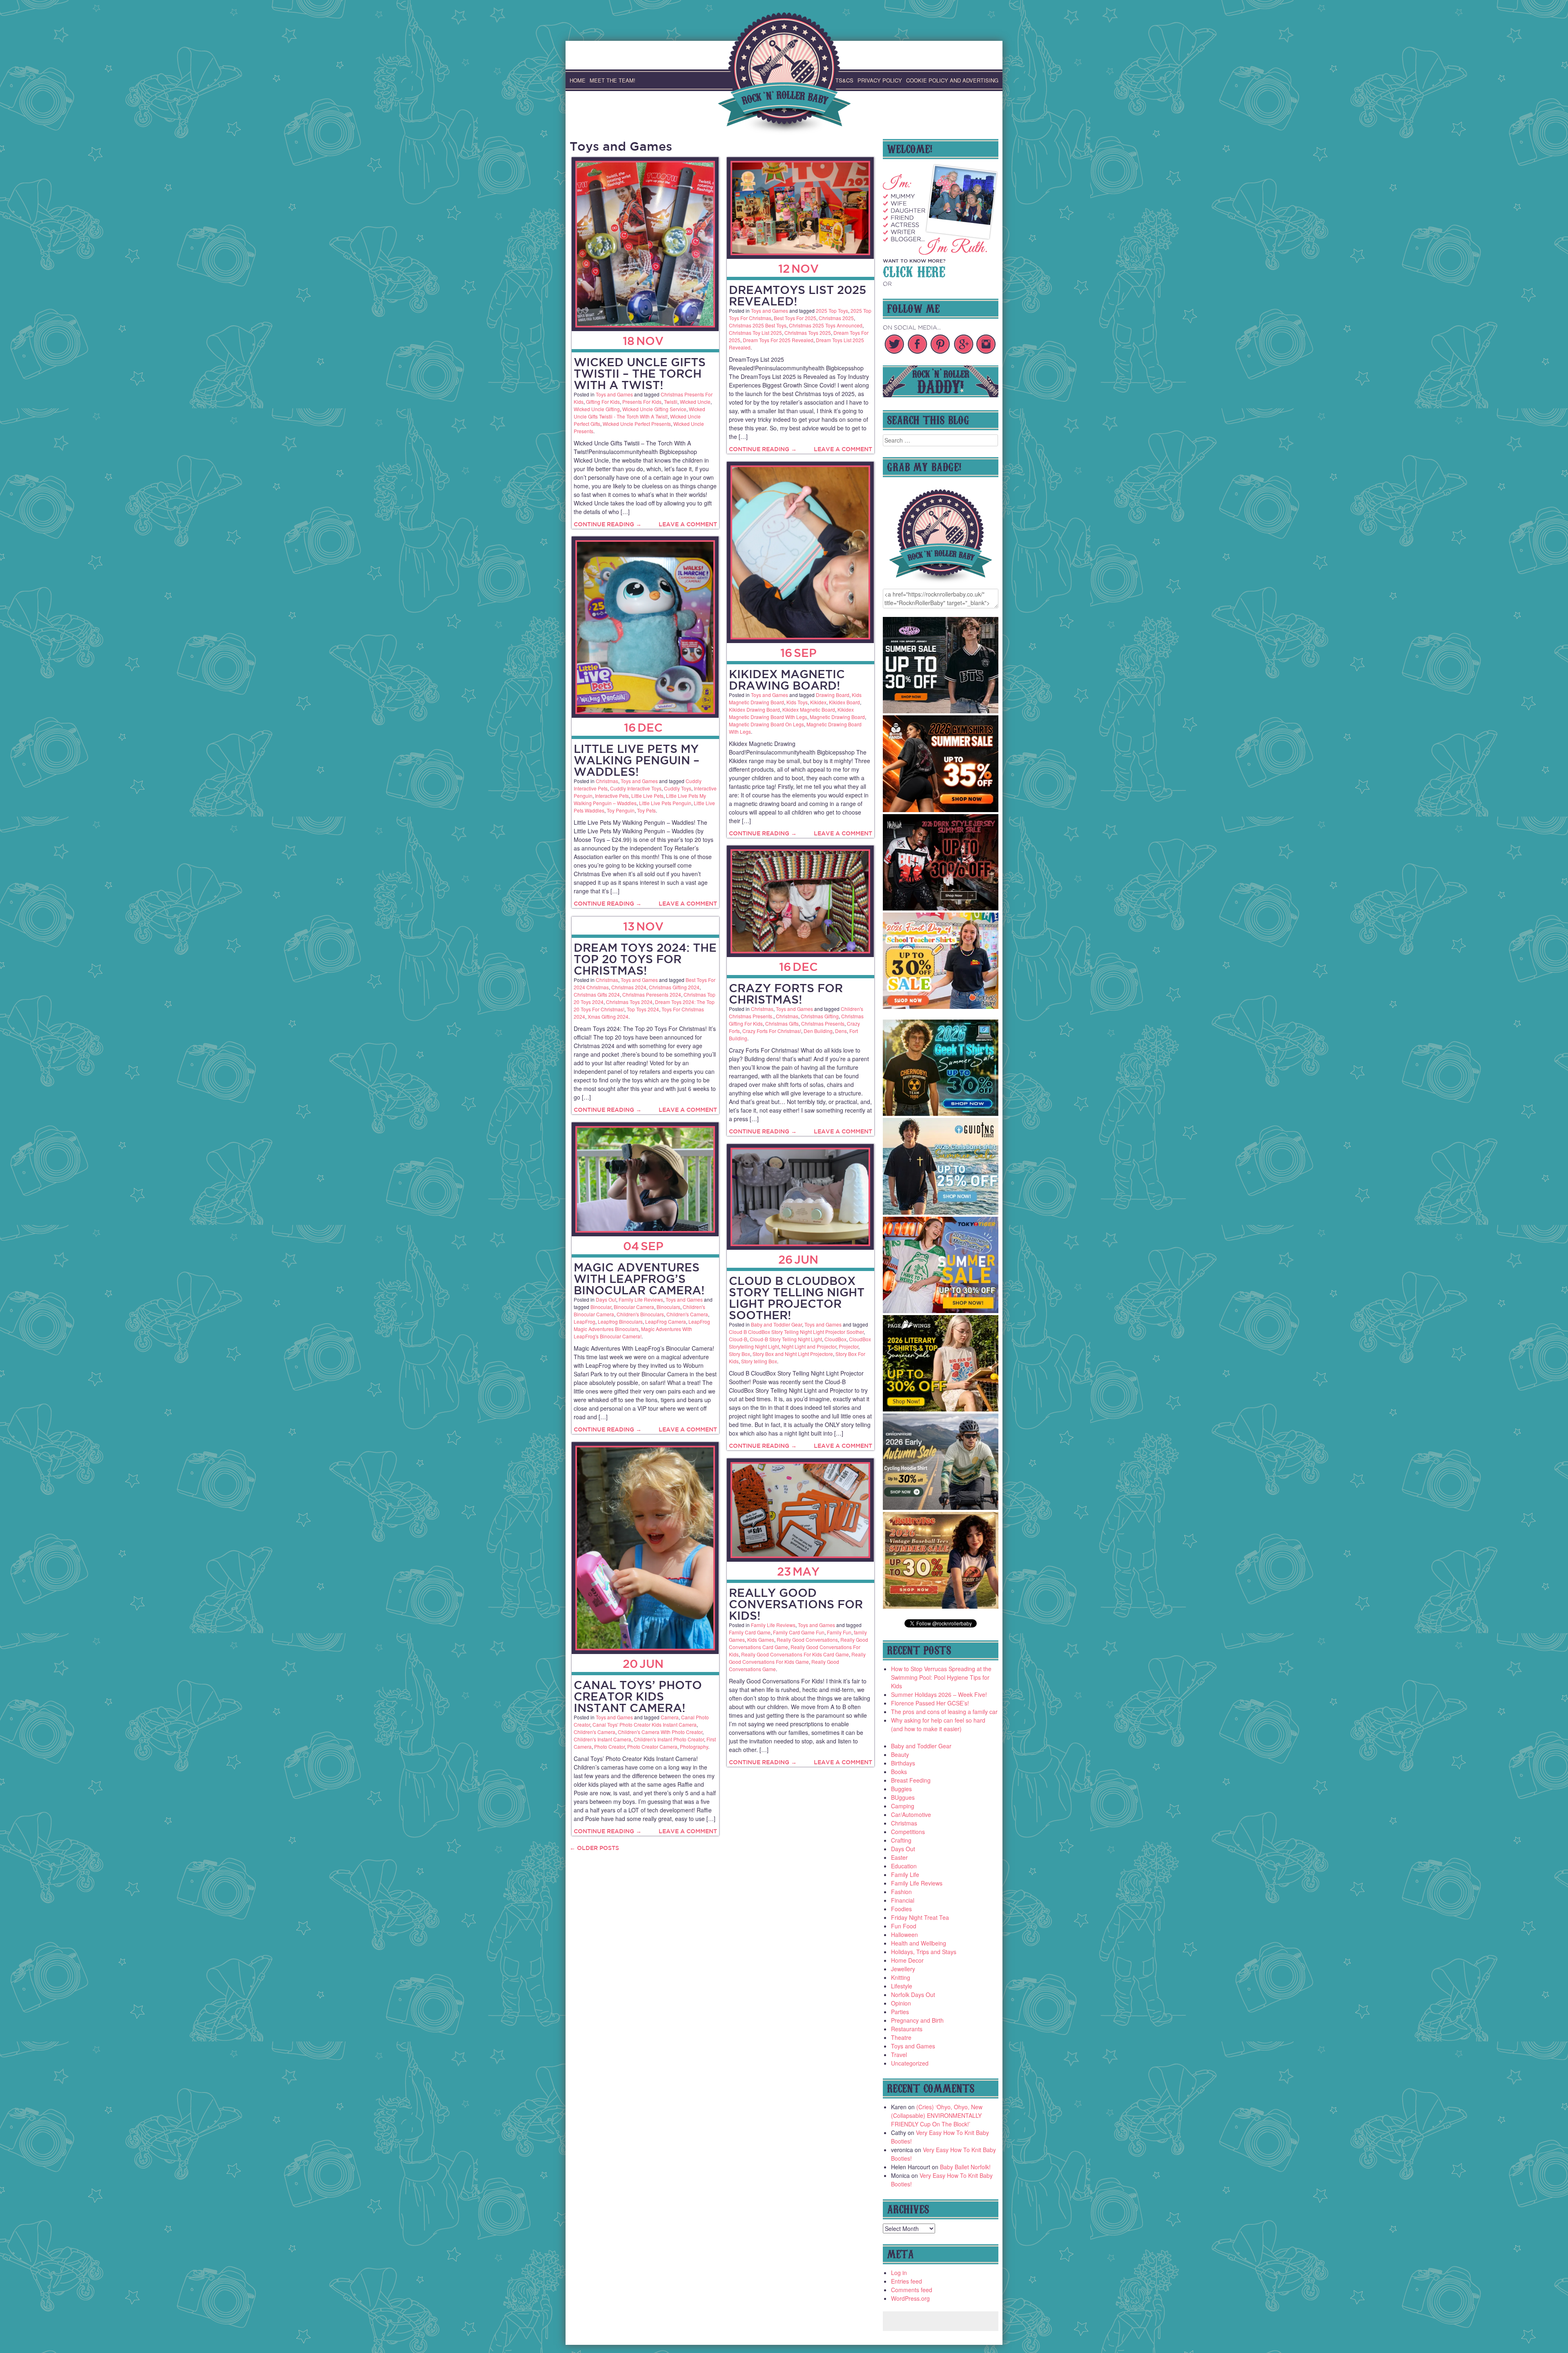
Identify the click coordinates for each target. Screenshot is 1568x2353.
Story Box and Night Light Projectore (793, 1354)
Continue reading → (608, 524)
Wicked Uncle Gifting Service (654, 409)
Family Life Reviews (641, 1299)
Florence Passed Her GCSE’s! (930, 1703)
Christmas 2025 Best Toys (758, 325)
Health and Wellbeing (919, 1943)
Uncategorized (910, 2063)
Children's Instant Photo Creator (669, 1739)
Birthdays (903, 1763)
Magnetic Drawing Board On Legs (766, 724)
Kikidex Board (844, 702)
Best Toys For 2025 (795, 318)
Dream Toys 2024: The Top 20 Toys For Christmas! (645, 959)
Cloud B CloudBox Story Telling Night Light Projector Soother (796, 1332)
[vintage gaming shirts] (941, 908)
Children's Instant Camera (602, 1739)
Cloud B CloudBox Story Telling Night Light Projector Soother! (797, 1298)
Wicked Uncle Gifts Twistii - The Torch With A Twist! (639, 413)
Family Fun (839, 1632)
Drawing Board (833, 695)
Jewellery (903, 1969)
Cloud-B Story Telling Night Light (786, 1339)
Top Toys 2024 (643, 1009)
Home (578, 80)
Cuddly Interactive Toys (636, 788)
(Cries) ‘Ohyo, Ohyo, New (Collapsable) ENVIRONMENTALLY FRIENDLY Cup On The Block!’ (937, 2115)
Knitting (901, 1977)
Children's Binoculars (640, 1314)
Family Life (905, 1874)
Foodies (901, 1909)
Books (899, 1772)
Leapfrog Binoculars (620, 1321)
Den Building (818, 1031)
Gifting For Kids (603, 402)
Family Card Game (750, 1632)
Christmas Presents (823, 1023)
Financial (903, 1900)
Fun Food (904, 1926)
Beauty (900, 1754)
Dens (841, 1031)
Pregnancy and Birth (917, 2020)
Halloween (904, 1934)
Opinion (901, 2003)
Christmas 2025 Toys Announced (826, 325)
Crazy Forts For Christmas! (786, 994)
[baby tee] (941, 711)
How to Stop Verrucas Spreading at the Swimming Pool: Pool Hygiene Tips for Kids (941, 1677)
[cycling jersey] (941, 1507)
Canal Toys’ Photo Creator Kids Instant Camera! (638, 1696)
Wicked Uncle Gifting (597, 409)
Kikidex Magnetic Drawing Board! (787, 680)
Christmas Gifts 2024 (597, 994)
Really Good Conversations (807, 1640)
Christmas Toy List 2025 (755, 333)
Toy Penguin (621, 810)
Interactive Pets (612, 796)
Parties (900, 2012)
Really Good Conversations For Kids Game (797, 1658)
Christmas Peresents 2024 (652, 994)
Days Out (606, 1299)
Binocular (601, 1307)
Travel (899, 2055)
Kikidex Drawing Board (754, 709)
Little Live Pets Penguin (665, 803)
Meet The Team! (612, 80)
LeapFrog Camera (666, 1321)
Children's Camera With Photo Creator (660, 1732)
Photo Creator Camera (652, 1746)
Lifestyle (902, 1986)
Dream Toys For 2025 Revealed (778, 340)
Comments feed (912, 2290)
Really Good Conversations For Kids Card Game (795, 1654)
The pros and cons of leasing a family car (944, 1712)
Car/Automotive (911, 1814)
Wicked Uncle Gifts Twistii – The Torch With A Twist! (640, 373)
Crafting (901, 1840)
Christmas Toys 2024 (629, 1002)
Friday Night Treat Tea (920, 1917)
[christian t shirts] (941, 1212)
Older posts (594, 1848)
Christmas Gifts (782, 1023)
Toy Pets (646, 810)
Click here (914, 270)
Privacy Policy (880, 80)
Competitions (908, 1832)
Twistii (671, 402)
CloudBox (835, 1339)
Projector (849, 1346)
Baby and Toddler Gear (776, 1324)
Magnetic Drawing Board (837, 717)
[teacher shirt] (941, 1006)
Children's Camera (687, 1314)
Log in (899, 2273)
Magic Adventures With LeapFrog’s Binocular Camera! (639, 1279)
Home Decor (907, 1960)
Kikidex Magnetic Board (809, 709)
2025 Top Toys (832, 311)
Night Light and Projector (809, 1346)
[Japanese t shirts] (941, 1311)
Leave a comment (688, 524)
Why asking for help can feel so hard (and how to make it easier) (938, 1724)
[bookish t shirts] (941, 1409)
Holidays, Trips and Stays (924, 1952)
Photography (694, 1746)
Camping (903, 1806)
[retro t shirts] (941, 1606)
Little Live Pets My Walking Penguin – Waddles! (637, 760)
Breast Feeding (911, 1780)
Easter (899, 1857)
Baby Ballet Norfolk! (965, 2167)
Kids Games (761, 1640)
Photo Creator (609, 1746)
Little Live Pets (647, 796)
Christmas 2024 (629, 987)
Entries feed (906, 2281)
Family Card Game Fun (799, 1632)
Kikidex (818, 702)
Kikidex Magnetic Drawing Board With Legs (791, 713)
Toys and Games (614, 394)
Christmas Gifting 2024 (674, 987)
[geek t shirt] (941, 1113)
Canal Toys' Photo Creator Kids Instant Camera (645, 1724)
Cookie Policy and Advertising (952, 80)
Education (904, 1866)
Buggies (901, 1789)
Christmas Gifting (820, 1016)
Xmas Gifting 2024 (608, 1016)
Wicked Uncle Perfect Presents (637, 424)
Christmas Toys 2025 (808, 333)
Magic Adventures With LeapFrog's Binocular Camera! (633, 1332)
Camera (670, 1717)
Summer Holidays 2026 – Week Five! (939, 1694)
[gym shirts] (941, 810)
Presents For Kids (642, 402)
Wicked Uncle (695, 402)
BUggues (903, 1797)
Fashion (901, 1892)
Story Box (739, 1354)
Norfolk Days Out (913, 1995)
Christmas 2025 (836, 318)
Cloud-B (738, 1339)
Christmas (607, 781)
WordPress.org (910, 2298)
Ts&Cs (844, 80)
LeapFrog (585, 1321)
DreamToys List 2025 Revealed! (797, 295)
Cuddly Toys (678, 788)
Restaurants (907, 2029)
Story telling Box (759, 1361)
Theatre (901, 2037)
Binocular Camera (634, 1307)
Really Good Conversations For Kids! (796, 1604)
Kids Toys (797, 702)
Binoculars (668, 1307)
